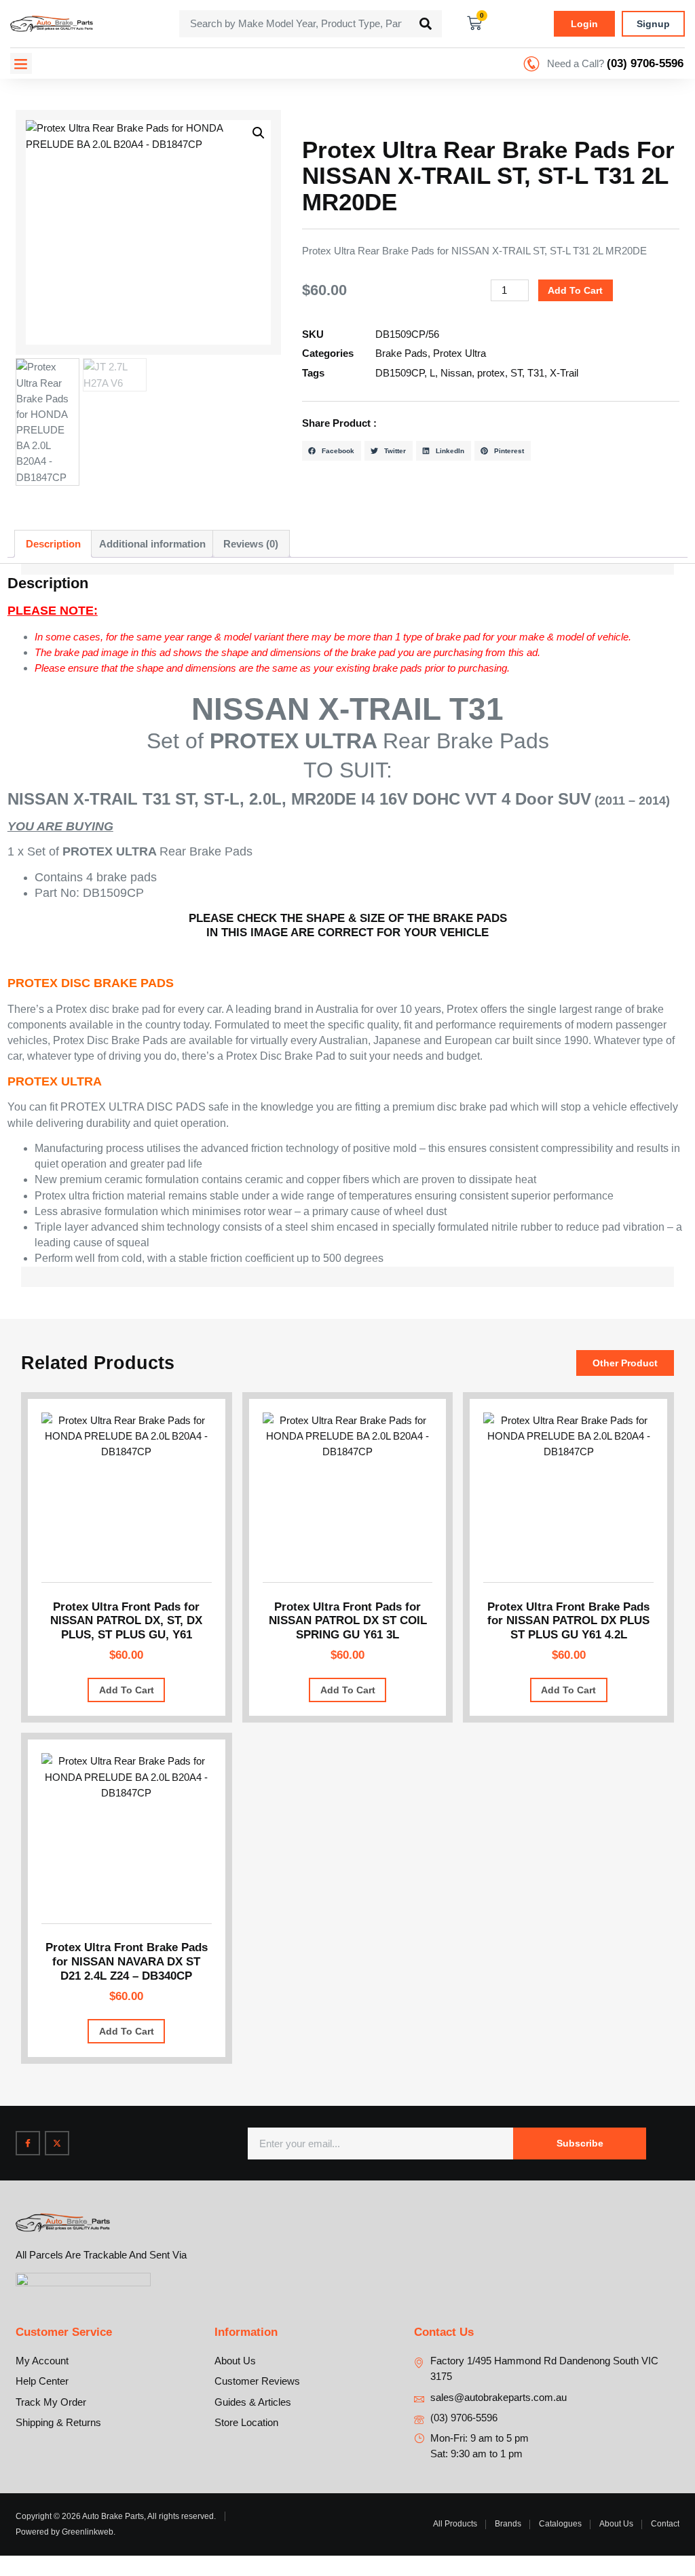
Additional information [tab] (152, 544)
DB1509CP (400, 373)
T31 (536, 373)
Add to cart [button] (127, 1690)
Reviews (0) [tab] (251, 544)
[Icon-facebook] (28, 2143)
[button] (21, 64)
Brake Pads (401, 353)
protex (491, 373)
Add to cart (575, 290)
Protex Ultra (459, 353)
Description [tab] (53, 544)
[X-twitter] (57, 2143)
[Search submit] (426, 24)
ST (516, 373)
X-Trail (564, 373)
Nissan (456, 373)
